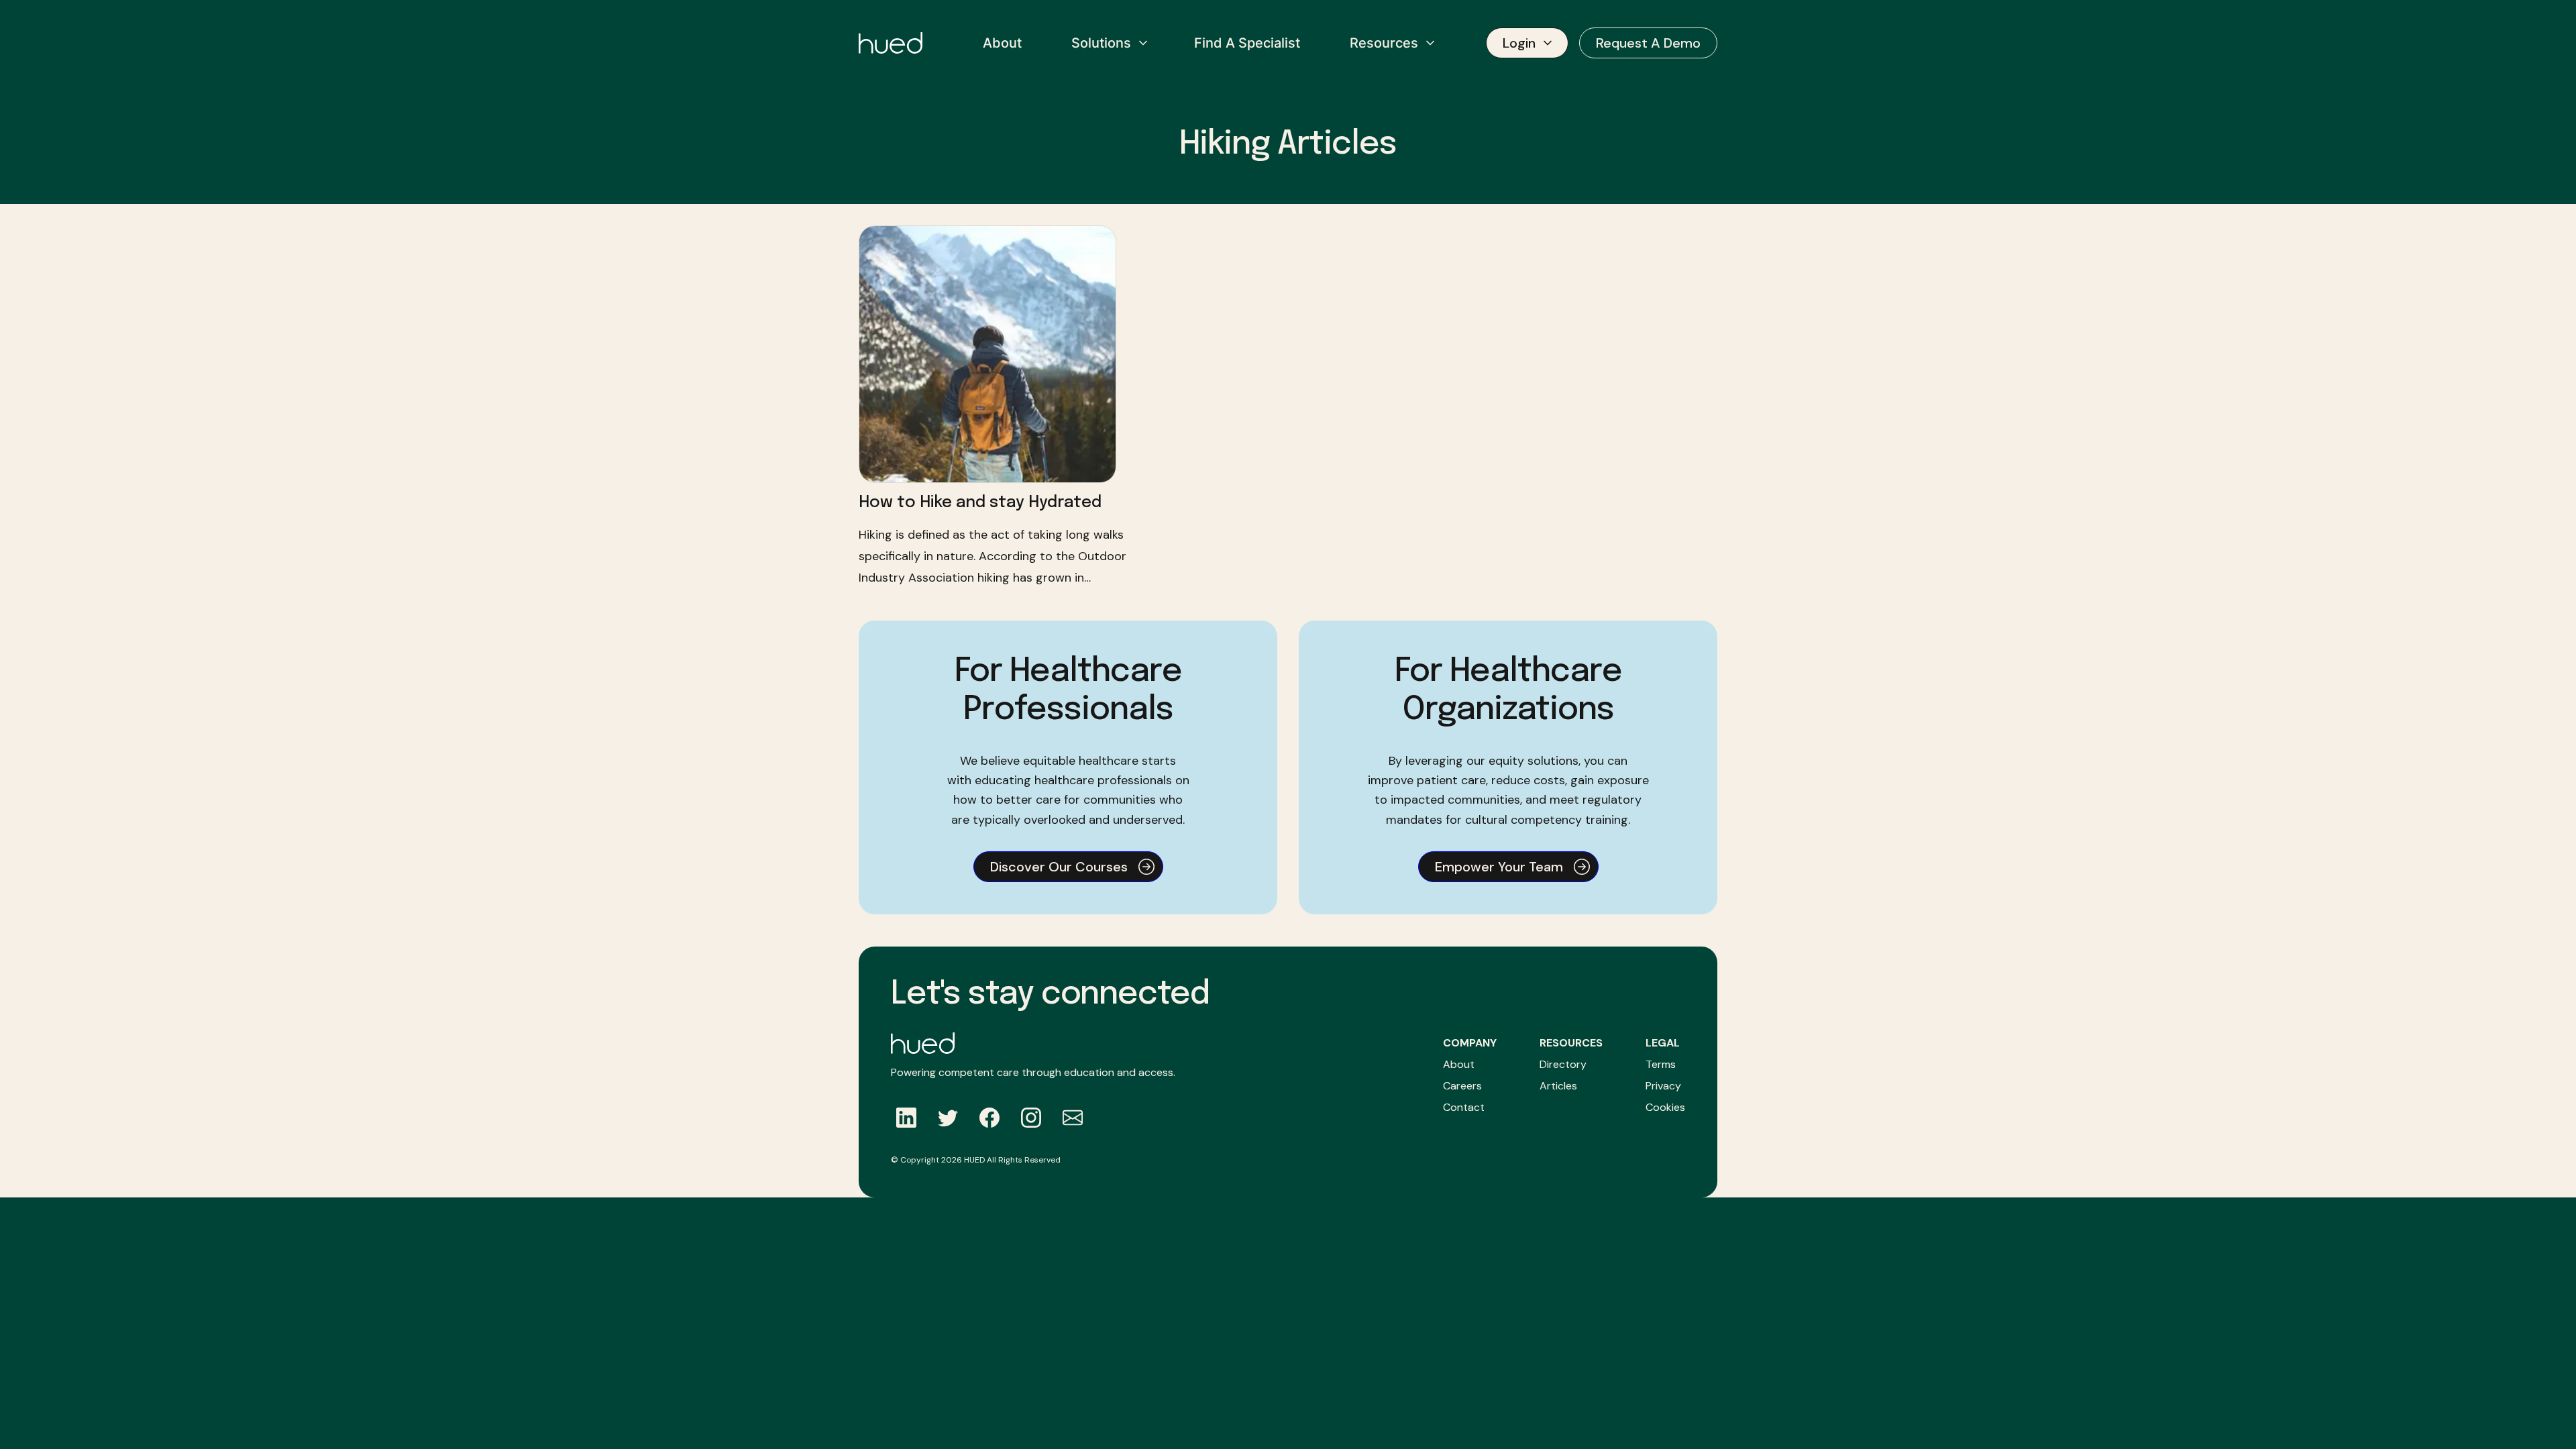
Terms (1661, 1064)
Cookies (1665, 1107)
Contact (1464, 1107)
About (1459, 1064)
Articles (1558, 1086)
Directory (1563, 1064)
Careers (1462, 1086)
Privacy (1663, 1086)
